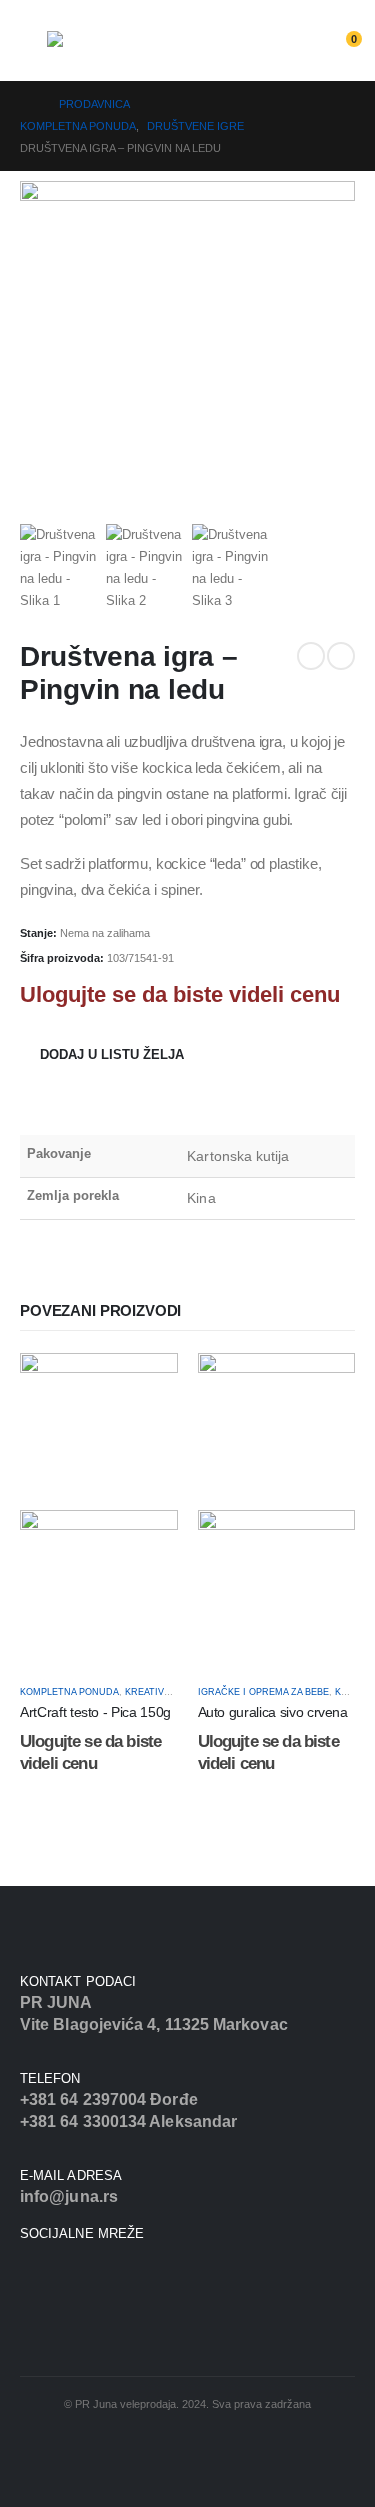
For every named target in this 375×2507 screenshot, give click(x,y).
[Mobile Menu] (33, 47)
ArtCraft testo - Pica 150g (95, 1712)
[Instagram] (50, 2274)
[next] (341, 656)
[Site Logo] (102, 52)
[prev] (311, 656)
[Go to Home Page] (25, 104)
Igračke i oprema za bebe (263, 1692)
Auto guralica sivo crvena (273, 1712)
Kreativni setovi (168, 1692)
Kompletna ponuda (69, 1692)
